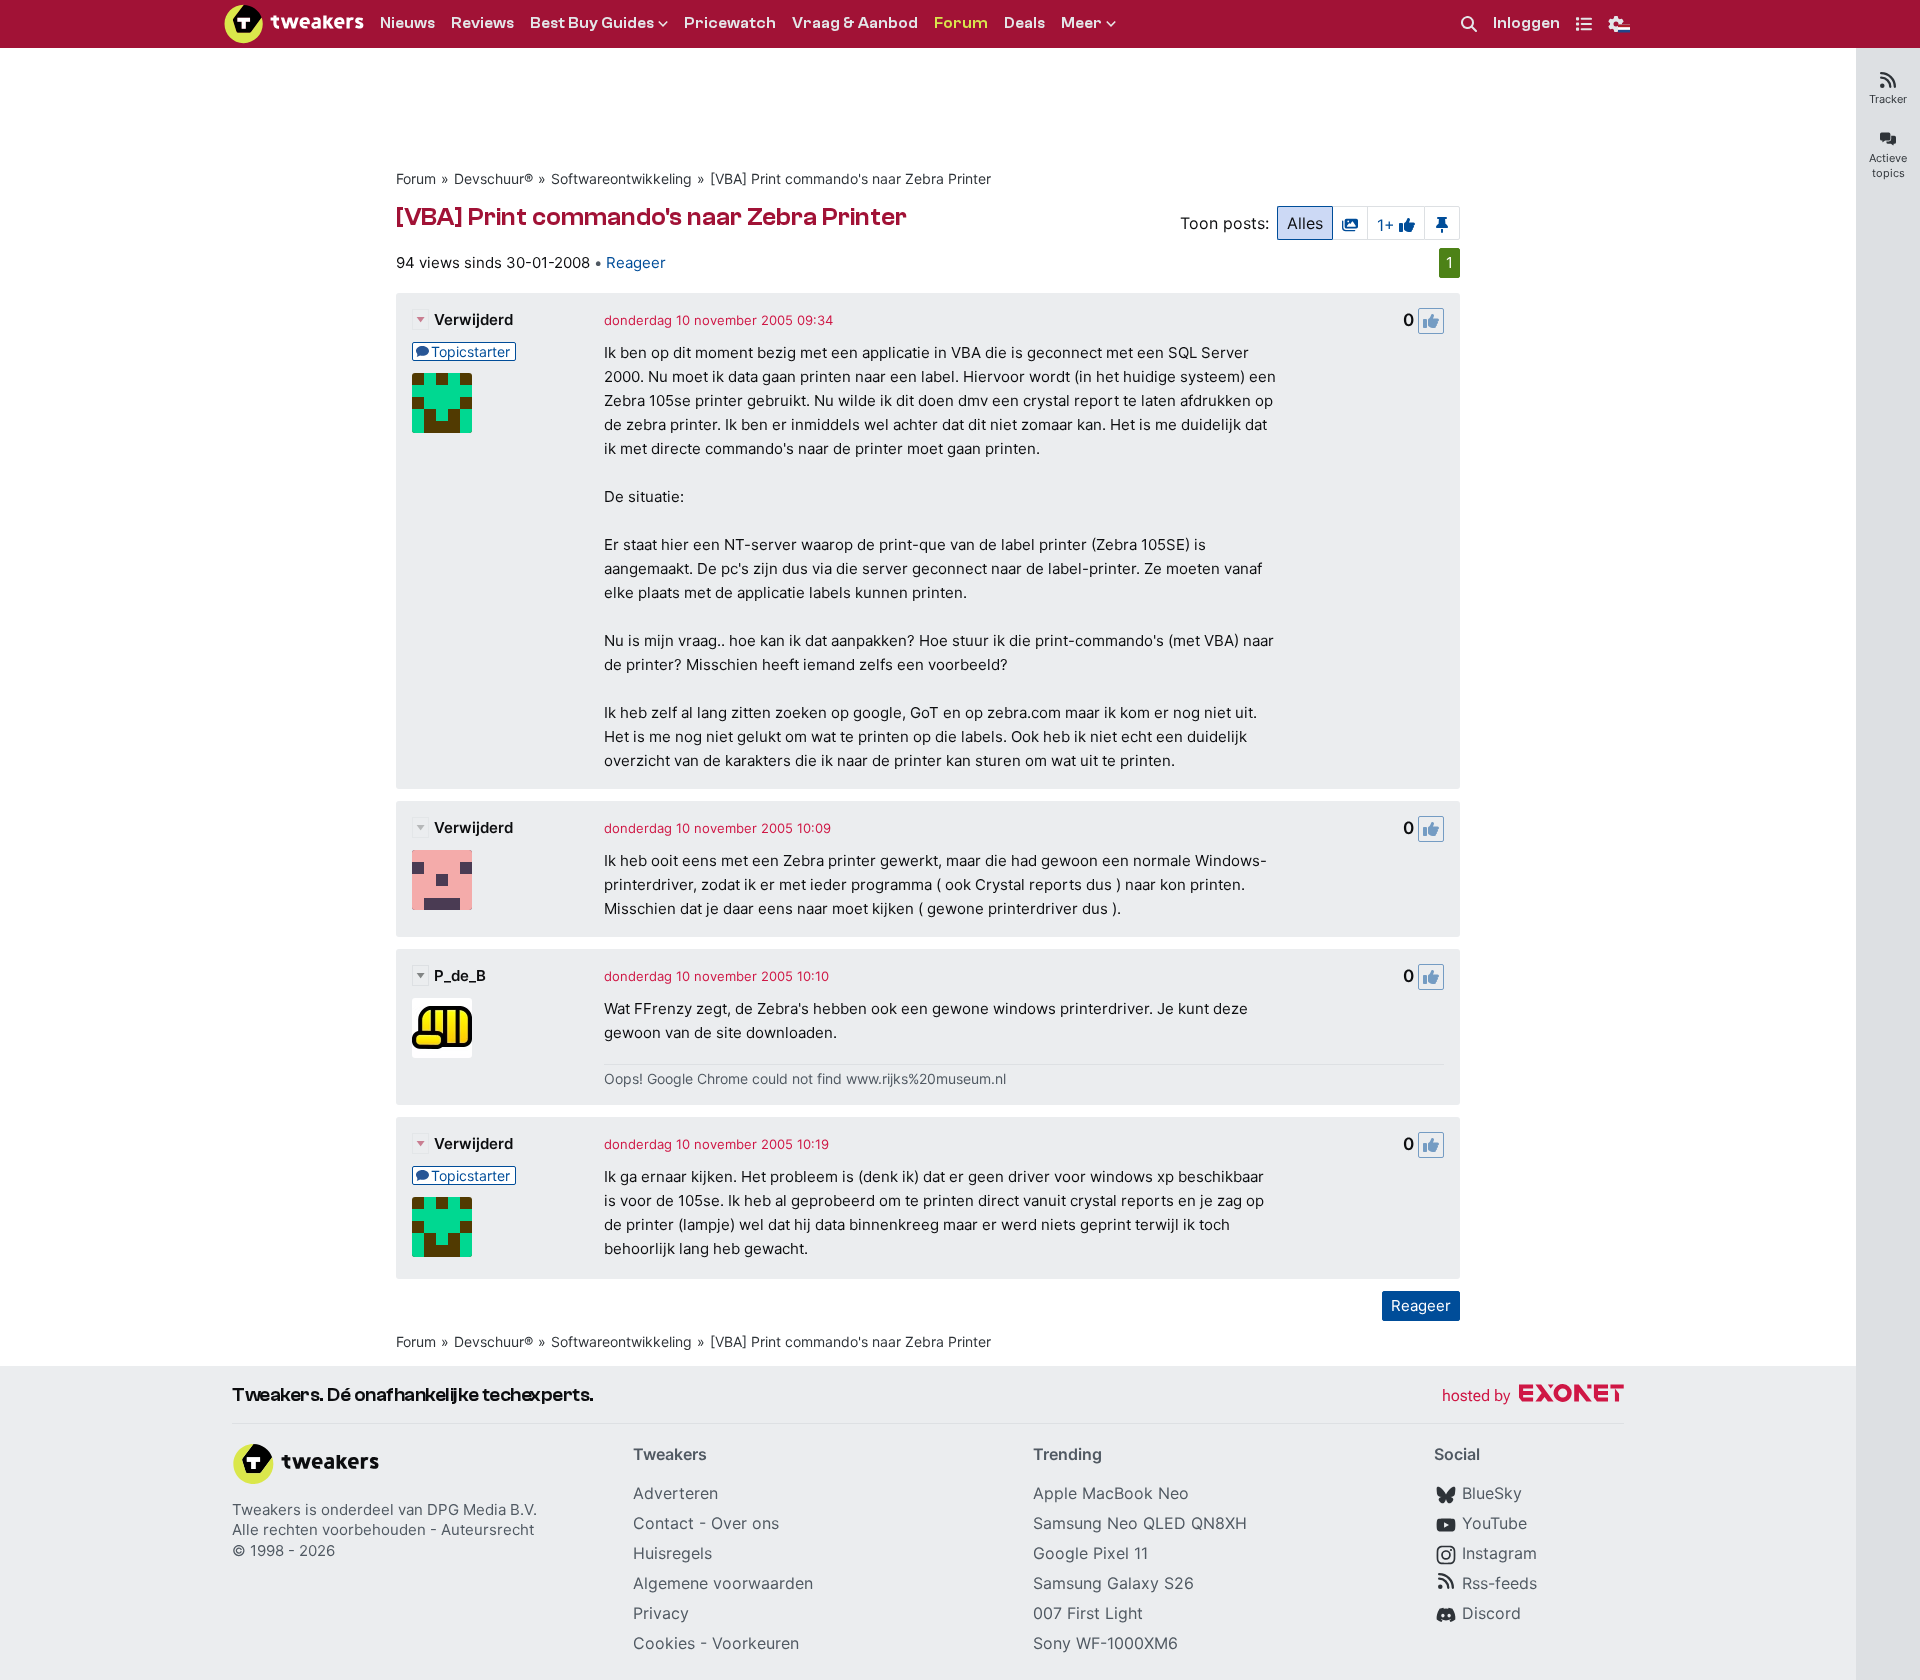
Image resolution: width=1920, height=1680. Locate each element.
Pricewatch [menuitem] (730, 23)
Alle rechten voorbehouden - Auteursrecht (383, 1529)
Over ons (745, 1523)
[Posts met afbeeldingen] (1350, 223)
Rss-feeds (1499, 1583)
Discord (1491, 1613)
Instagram (1499, 1553)
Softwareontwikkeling (621, 178)
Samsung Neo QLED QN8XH (1140, 1523)
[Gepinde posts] (1442, 223)
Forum (416, 178)
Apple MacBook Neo (1111, 1493)
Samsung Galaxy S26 (1113, 1583)
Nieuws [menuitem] (407, 23)
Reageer (636, 262)
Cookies (664, 1643)
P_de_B (460, 975)
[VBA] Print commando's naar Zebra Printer (850, 178)
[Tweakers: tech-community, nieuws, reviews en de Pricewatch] (294, 24)
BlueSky (1492, 1493)
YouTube (1494, 1523)
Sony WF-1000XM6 (1105, 1643)
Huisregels (672, 1553)
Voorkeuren (755, 1643)
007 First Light (1088, 1613)
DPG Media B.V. (482, 1509)
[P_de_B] (442, 1028)
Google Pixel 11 (1090, 1553)
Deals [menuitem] (1024, 23)
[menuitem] (1469, 24)
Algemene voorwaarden (723, 1583)
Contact (663, 1523)
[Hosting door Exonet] (1533, 1396)
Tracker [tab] (1888, 99)
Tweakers (266, 1509)
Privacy (661, 1613)
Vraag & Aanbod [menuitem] (855, 23)
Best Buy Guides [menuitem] (592, 23)
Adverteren (675, 1493)
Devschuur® (493, 178)
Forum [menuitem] (961, 23)
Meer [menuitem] (1081, 23)
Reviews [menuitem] (482, 23)
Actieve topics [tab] (1888, 165)
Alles (1305, 223)
